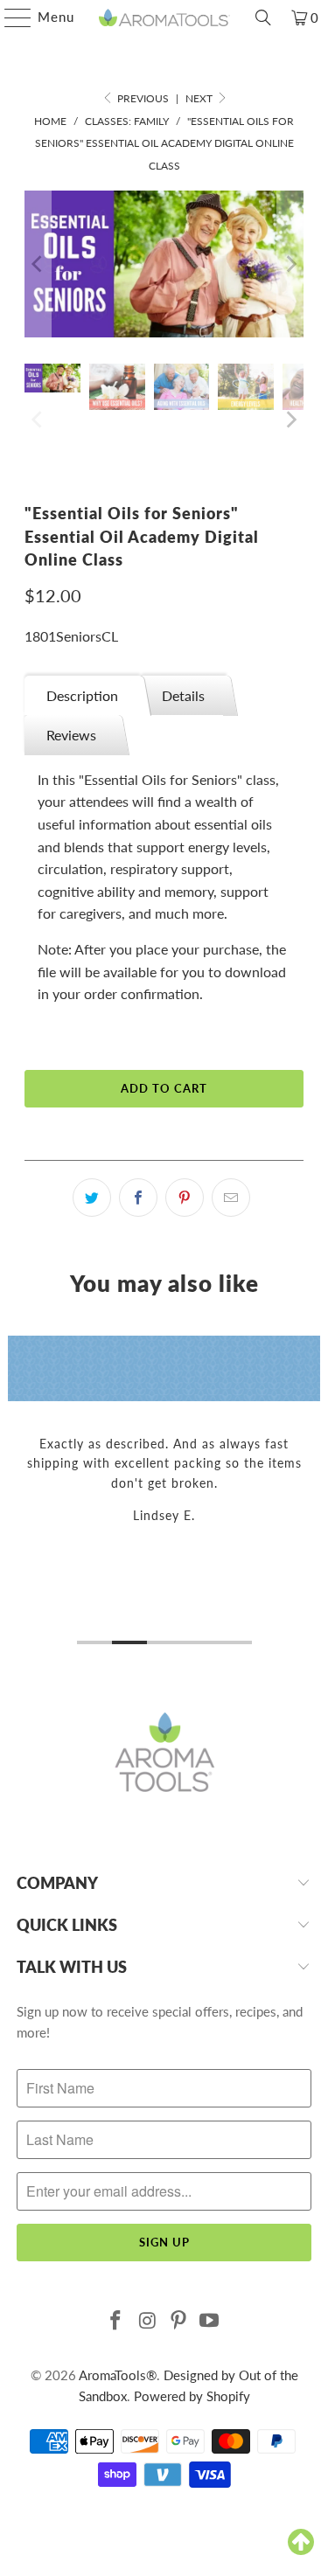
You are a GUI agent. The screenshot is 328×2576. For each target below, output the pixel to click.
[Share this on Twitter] (92, 1198)
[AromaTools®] (164, 17)
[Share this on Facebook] (138, 1198)
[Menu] (9, 17)
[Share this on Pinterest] (185, 1198)
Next (200, 98)
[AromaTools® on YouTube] (210, 2321)
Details (183, 695)
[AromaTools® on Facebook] (116, 2321)
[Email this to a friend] (231, 1198)
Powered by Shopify (192, 2396)
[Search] (263, 17)
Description (82, 695)
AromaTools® (118, 2375)
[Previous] (38, 264)
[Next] (290, 264)
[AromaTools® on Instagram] (148, 2321)
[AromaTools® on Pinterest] (179, 2321)
